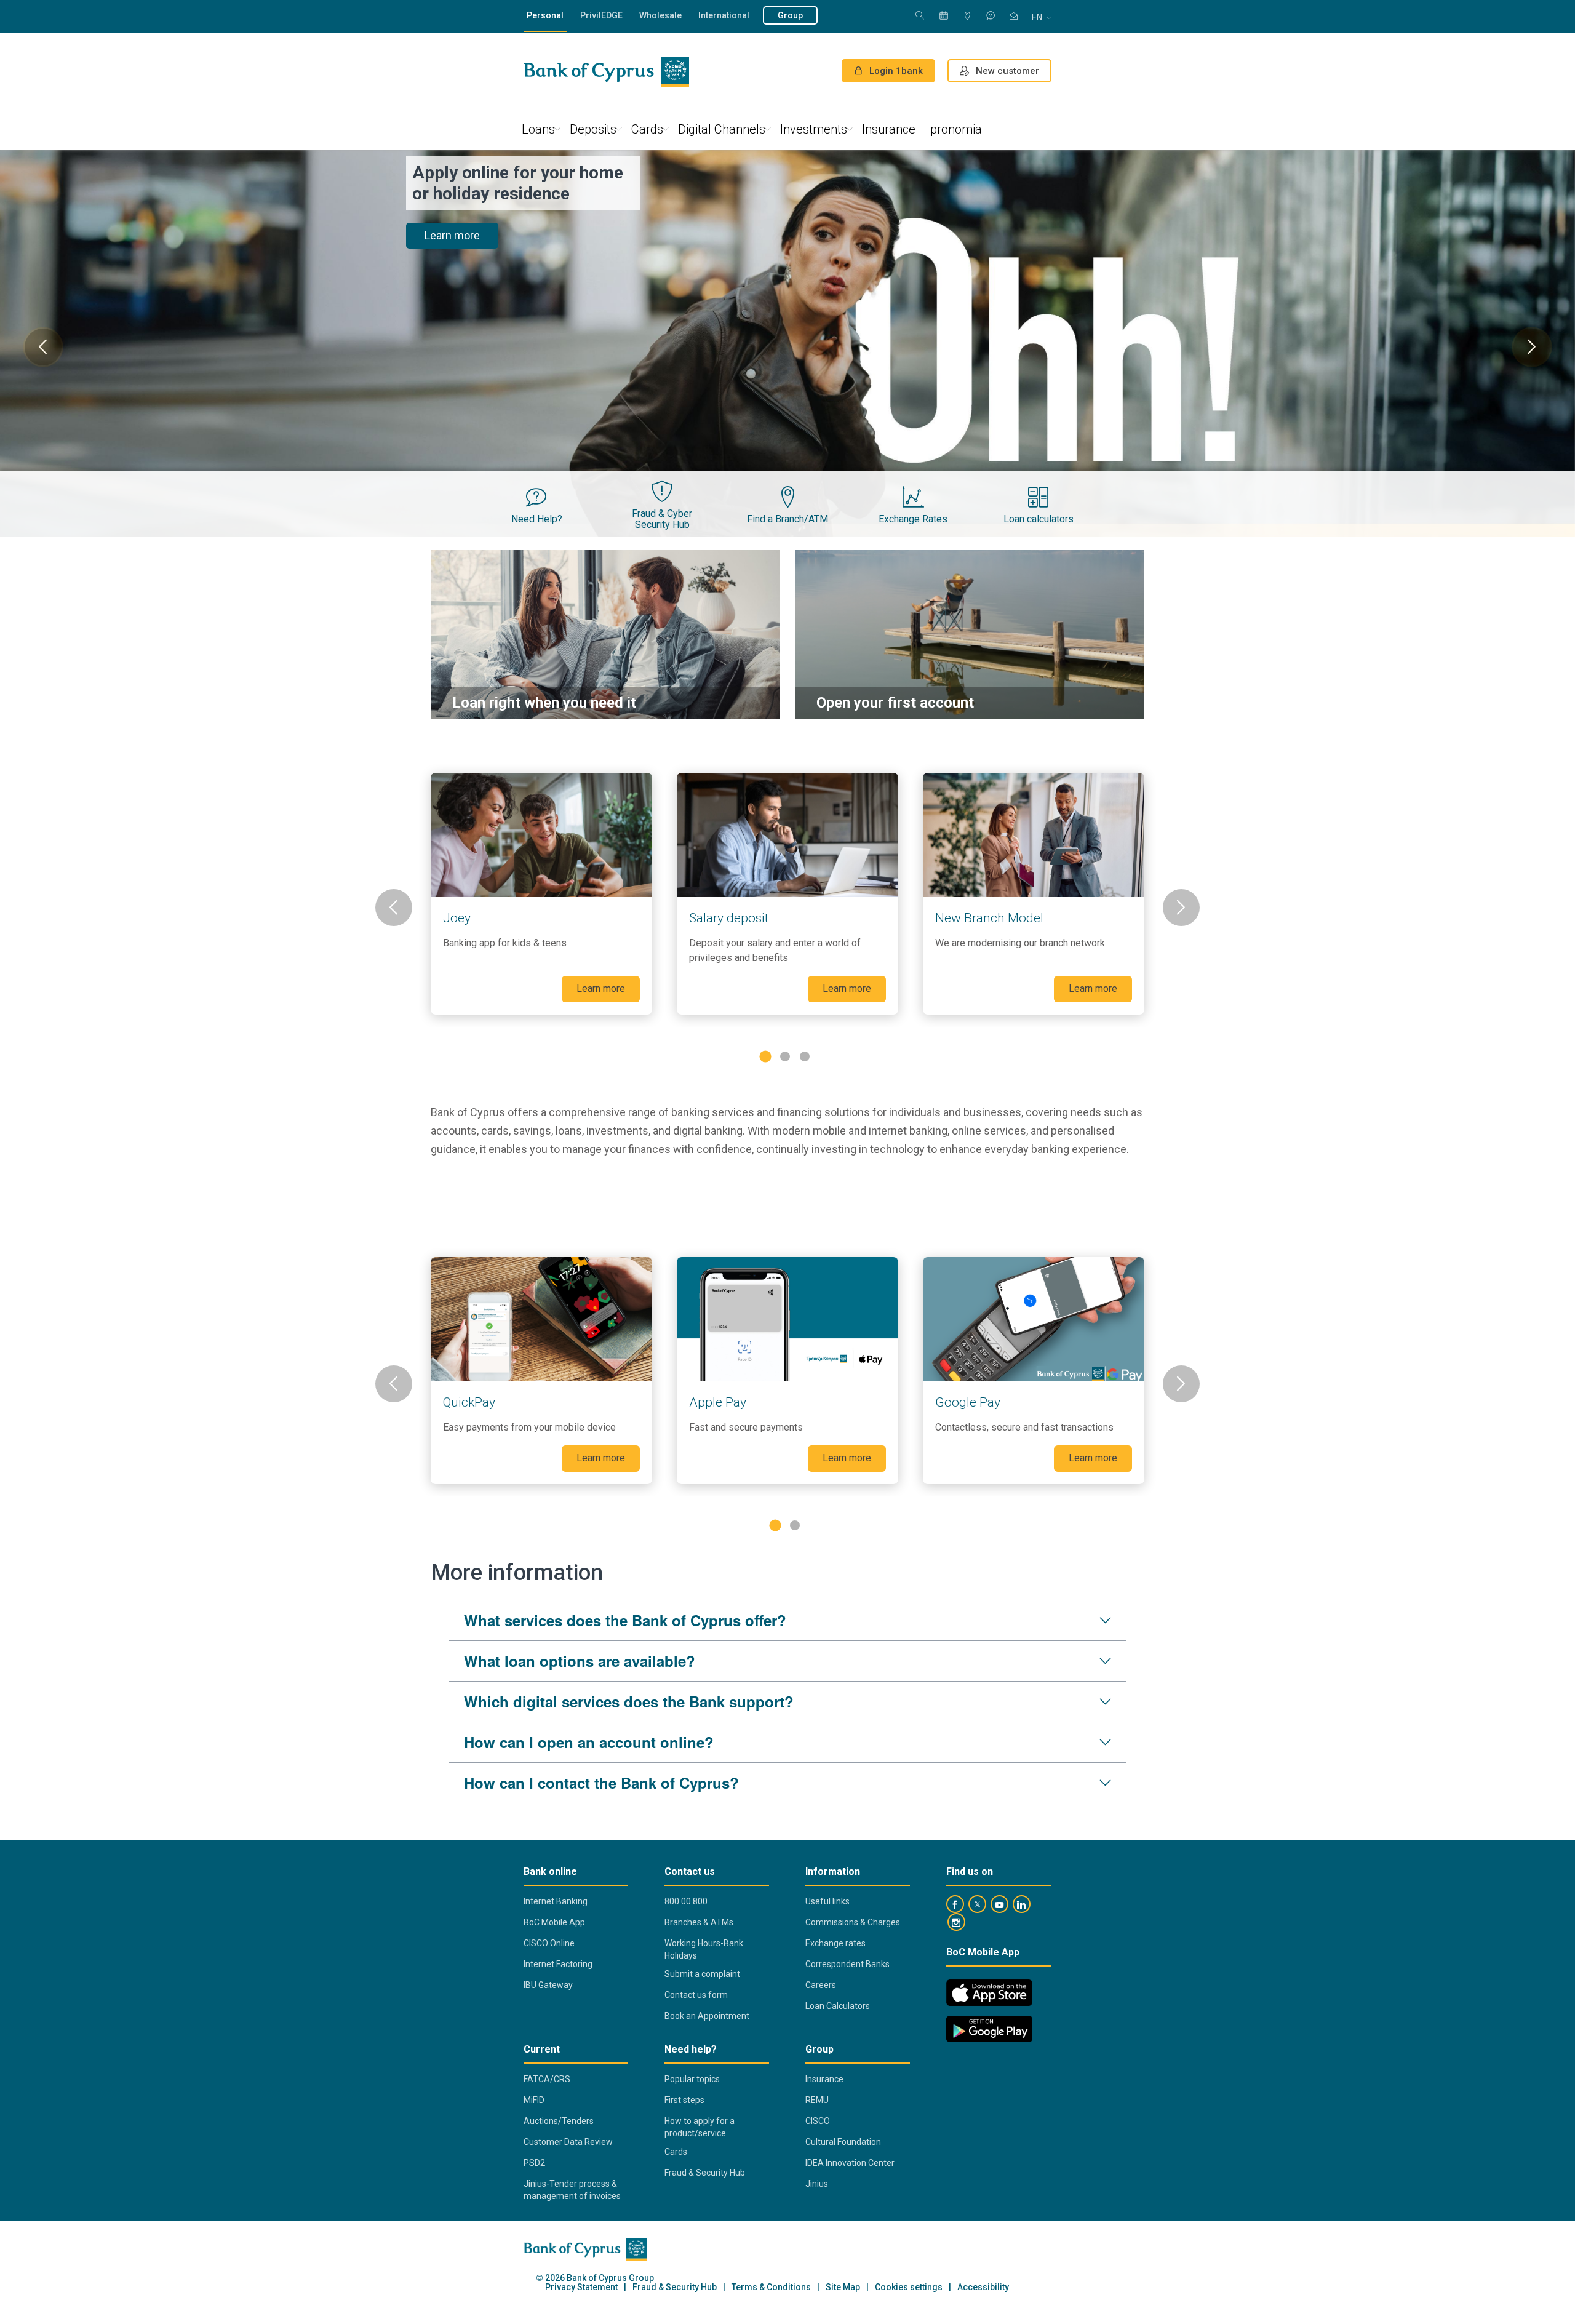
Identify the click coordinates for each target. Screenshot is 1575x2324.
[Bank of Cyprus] (606, 72)
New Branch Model (989, 918)
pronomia (956, 129)
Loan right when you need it (544, 703)
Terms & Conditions (771, 2287)
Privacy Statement (581, 2287)
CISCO (818, 2121)
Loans (538, 129)
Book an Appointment (707, 2016)
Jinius (817, 2184)
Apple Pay (718, 1402)
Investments (814, 129)
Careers (821, 1985)
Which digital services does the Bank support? (629, 1701)
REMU (817, 2100)
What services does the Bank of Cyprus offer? (625, 1620)
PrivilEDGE (601, 15)
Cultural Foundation (843, 2142)
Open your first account (895, 703)
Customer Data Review (568, 2142)
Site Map (843, 2287)
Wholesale (660, 15)
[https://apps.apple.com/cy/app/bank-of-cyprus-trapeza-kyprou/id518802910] (989, 1993)
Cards (647, 129)
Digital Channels (722, 129)
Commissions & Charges (853, 1922)
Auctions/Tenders (559, 2121)
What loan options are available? (580, 1661)
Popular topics (692, 2079)
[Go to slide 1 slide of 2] (775, 1526)
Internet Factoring (558, 1964)
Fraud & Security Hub (705, 2173)
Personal (545, 15)
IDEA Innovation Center (850, 2163)
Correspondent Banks (847, 1964)
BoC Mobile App (554, 1922)
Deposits (593, 129)
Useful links (827, 1901)
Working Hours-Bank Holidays (704, 1949)
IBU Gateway (548, 1985)
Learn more (452, 214)
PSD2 (534, 2163)
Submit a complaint (702, 1974)
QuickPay (469, 1402)
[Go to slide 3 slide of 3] (805, 1056)
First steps (684, 2100)
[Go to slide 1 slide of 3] (765, 1056)
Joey (457, 918)
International (724, 15)
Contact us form (696, 1995)
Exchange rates (835, 1943)
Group (790, 15)
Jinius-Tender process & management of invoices (572, 2190)
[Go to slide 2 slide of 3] (785, 1056)
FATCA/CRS (547, 2079)
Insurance (889, 129)
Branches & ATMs (699, 1922)
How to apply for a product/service (700, 2127)
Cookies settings (909, 2287)
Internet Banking (556, 1901)
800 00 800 (686, 1901)
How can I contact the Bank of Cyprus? (601, 1783)
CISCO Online (549, 1943)
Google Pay (968, 1402)
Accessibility (983, 2287)
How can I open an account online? (589, 1742)
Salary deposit (729, 918)
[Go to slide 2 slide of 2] (795, 1525)
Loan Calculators (838, 2006)
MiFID (534, 2100)
